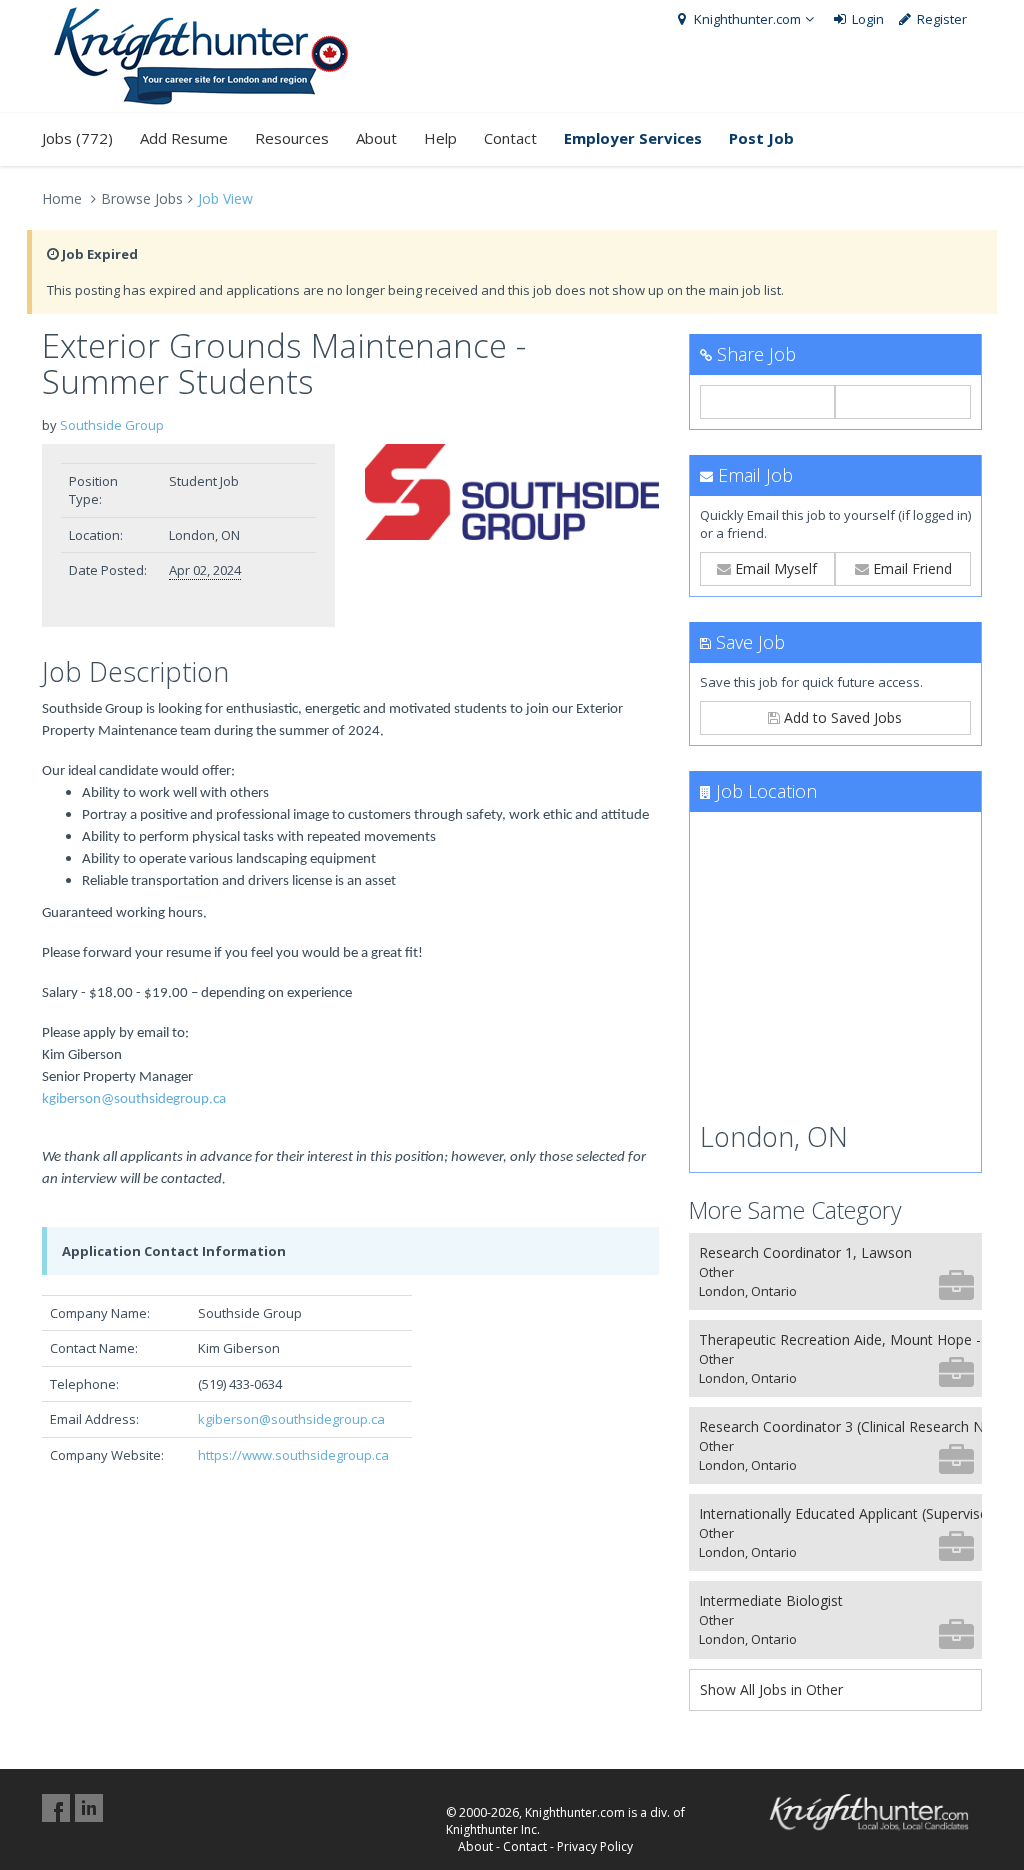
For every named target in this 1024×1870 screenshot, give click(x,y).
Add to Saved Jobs (841, 717)
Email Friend (910, 568)
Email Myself (774, 568)
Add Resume (184, 138)
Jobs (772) (77, 138)
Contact (510, 138)
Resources (292, 138)
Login (866, 19)
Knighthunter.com (746, 19)
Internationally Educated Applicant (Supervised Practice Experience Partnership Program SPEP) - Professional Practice (840, 1532)
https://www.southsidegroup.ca (293, 1455)
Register (940, 19)
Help (440, 138)
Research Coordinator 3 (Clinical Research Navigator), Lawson (840, 1445)
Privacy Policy (595, 1846)
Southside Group (112, 425)
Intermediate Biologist (771, 1619)
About (376, 138)
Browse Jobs (142, 198)
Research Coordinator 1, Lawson (805, 1271)
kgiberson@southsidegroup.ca (134, 1099)
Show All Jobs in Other (771, 1689)
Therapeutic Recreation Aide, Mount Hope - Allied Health (840, 1358)
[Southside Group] (511, 492)
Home (62, 198)
